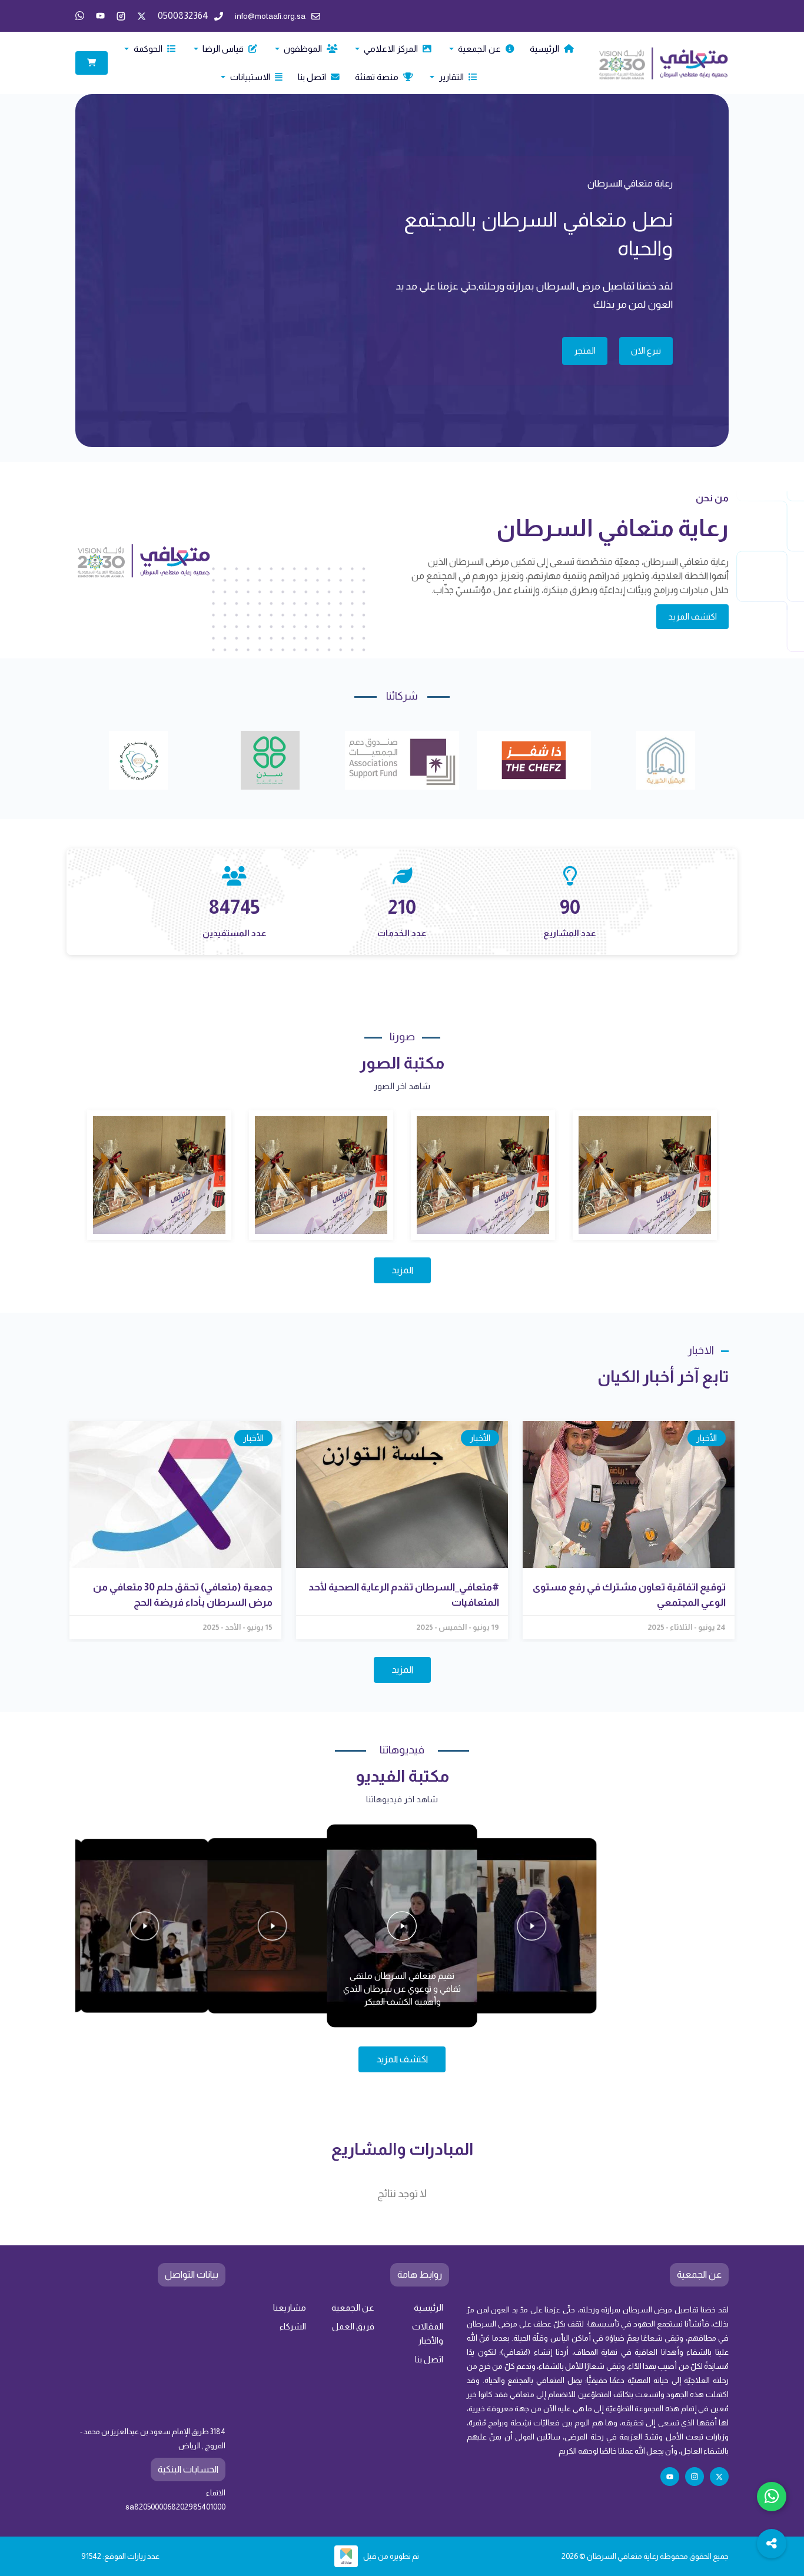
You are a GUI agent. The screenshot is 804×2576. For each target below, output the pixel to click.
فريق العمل (353, 2327)
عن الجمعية (353, 2308)
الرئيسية (545, 49)
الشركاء (293, 2327)
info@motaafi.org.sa (270, 16)
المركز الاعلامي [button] (391, 49)
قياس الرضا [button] (223, 49)
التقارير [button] (451, 77)
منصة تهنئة (378, 77)
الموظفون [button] (303, 49)
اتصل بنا (313, 77)
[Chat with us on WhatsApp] (772, 2497)
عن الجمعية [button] (479, 49)
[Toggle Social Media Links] (772, 2544)
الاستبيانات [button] (250, 77)
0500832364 (183, 16)
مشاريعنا (290, 2308)
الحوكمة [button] (148, 49)
